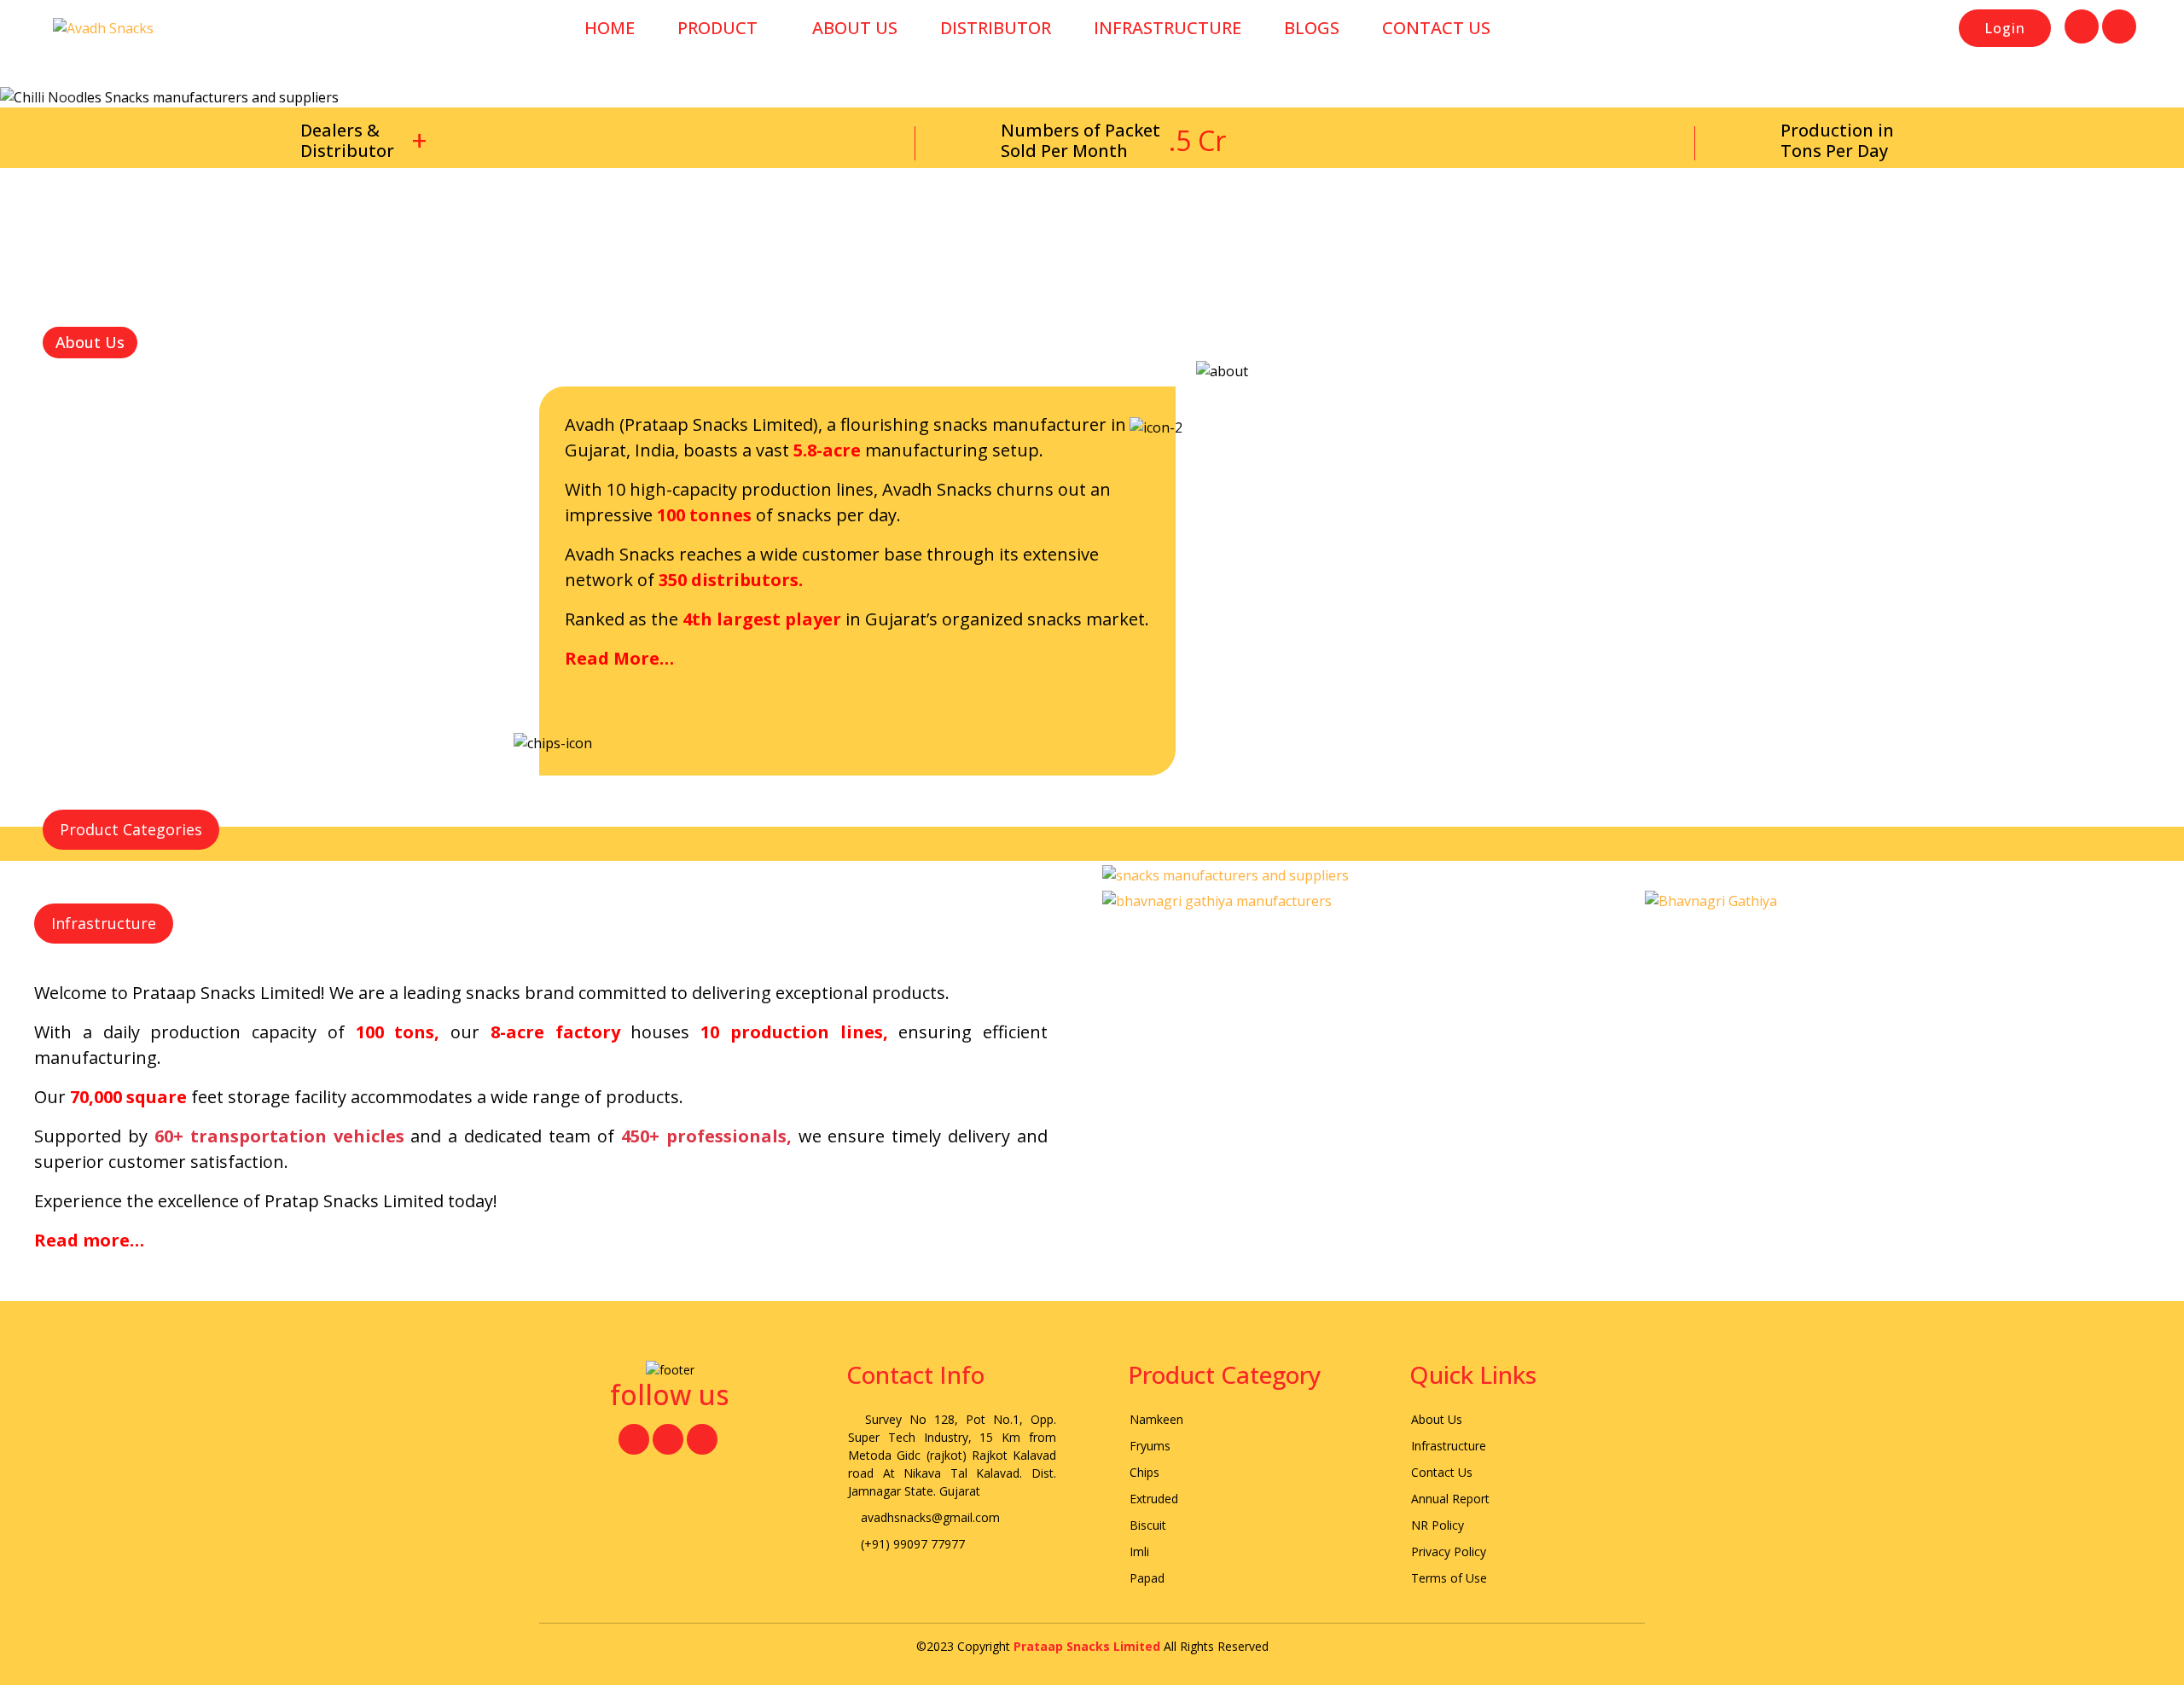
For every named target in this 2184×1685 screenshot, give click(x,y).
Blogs (1312, 28)
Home (610, 28)
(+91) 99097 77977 (911, 1544)
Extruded (1154, 1499)
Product (717, 28)
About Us (1437, 1419)
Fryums (1150, 1446)
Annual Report (1450, 1499)
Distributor (996, 28)
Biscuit (1148, 1525)
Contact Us (1436, 28)
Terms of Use (1449, 1578)
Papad (1147, 1578)
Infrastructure (1168, 28)
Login (2005, 28)
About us (855, 28)
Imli (1139, 1551)
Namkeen (1156, 1419)
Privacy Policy (1449, 1551)
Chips (1144, 1472)
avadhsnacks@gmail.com (929, 1517)
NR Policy (1438, 1525)
